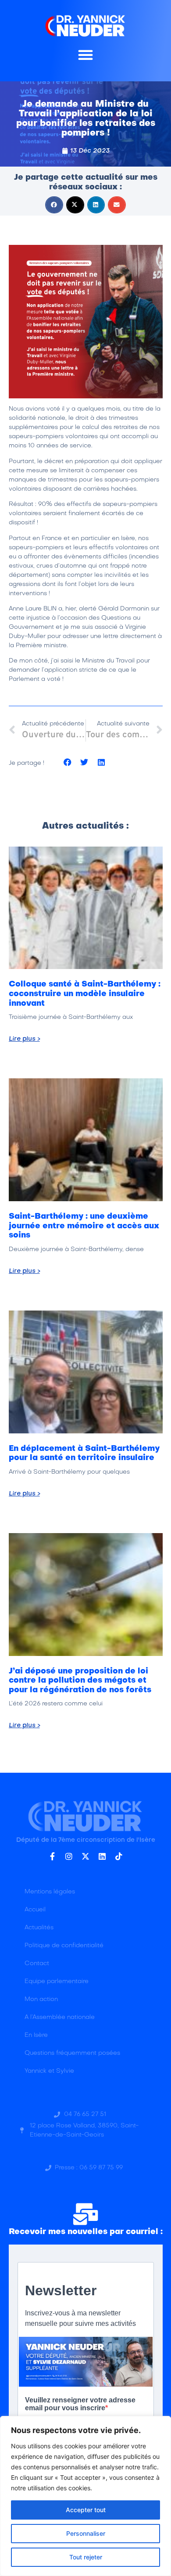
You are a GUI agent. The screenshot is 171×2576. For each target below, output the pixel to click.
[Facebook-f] (52, 1856)
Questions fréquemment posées (72, 2053)
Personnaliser (86, 2533)
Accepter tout (86, 2510)
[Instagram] (69, 1856)
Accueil (35, 1910)
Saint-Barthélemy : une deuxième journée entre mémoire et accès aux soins (84, 1226)
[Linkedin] (102, 1856)
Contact (37, 1964)
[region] (85, 2496)
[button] (85, 55)
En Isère (36, 2035)
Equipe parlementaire (57, 1982)
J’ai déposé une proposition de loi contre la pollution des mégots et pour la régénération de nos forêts (80, 1681)
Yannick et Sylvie (49, 2071)
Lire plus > (24, 1039)
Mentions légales (50, 1892)
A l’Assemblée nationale (60, 2017)
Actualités (39, 1928)
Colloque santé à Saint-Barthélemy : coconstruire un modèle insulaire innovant (85, 994)
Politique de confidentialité (64, 1946)
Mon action (41, 1999)
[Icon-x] (85, 1856)
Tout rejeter (86, 2557)
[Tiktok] (119, 1856)
